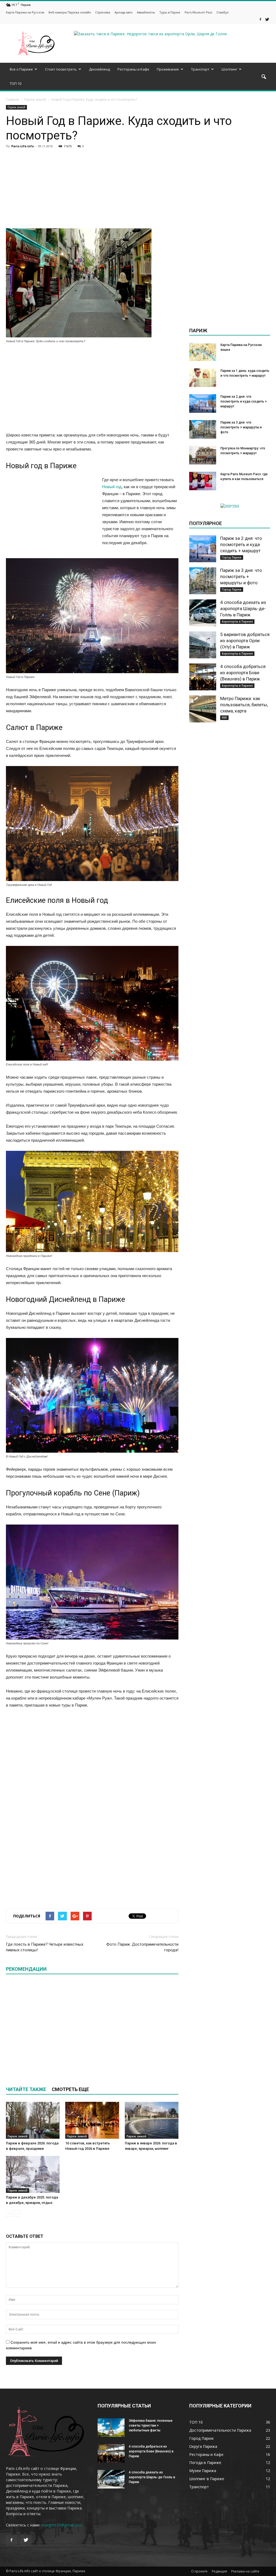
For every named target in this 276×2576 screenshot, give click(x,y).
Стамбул (222, 12)
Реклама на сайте (245, 2571)
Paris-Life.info (23, 146)
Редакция (219, 2571)
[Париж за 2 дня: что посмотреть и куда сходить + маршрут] (203, 403)
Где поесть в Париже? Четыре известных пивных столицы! (45, 1947)
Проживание (168, 69)
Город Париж (232, 557)
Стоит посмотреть (61, 69)
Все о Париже (21, 69)
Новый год (112, 487)
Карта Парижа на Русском (25, 12)
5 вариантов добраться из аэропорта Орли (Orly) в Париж (245, 641)
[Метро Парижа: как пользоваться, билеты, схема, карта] (203, 709)
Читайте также (26, 2089)
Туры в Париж (170, 12)
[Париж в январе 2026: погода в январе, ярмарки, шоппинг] (152, 2120)
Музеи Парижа (203, 2471)
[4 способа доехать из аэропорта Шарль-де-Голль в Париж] (203, 613)
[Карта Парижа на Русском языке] (203, 352)
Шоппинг (229, 69)
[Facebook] (260, 20)
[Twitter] (267, 20)
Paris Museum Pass (198, 12)
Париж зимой (16, 107)
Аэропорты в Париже (237, 621)
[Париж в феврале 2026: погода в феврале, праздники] (33, 2120)
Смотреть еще (70, 2089)
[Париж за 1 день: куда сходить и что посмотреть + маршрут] (203, 378)
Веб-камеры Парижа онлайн (70, 12)
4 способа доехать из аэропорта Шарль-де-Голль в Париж (243, 609)
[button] (264, 77)
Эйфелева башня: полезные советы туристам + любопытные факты (151, 2425)
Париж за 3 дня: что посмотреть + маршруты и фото (241, 427)
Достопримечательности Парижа (220, 2430)
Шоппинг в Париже (207, 2479)
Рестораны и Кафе (133, 69)
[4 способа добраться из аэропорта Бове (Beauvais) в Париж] (203, 677)
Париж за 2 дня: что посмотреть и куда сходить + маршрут (244, 401)
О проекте (199, 2571)
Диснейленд (99, 69)
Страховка (103, 12)
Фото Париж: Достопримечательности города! (142, 1947)
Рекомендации (26, 1969)
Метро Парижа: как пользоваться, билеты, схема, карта (244, 705)
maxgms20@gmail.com (62, 2525)
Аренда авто (124, 12)
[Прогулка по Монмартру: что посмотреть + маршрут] (203, 455)
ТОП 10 (15, 83)
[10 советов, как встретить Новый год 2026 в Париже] (92, 2120)
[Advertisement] (92, 191)
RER (224, 718)
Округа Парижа (203, 2446)
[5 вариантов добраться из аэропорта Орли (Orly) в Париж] (203, 645)
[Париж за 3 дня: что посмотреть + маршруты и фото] (203, 429)
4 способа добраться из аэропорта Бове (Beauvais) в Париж (243, 673)
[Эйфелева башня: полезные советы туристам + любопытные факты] (111, 2428)
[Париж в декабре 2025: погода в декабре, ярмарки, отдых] (33, 2174)
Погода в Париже (205, 2463)
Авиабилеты (146, 12)
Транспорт (200, 69)
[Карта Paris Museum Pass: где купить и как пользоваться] (203, 481)
